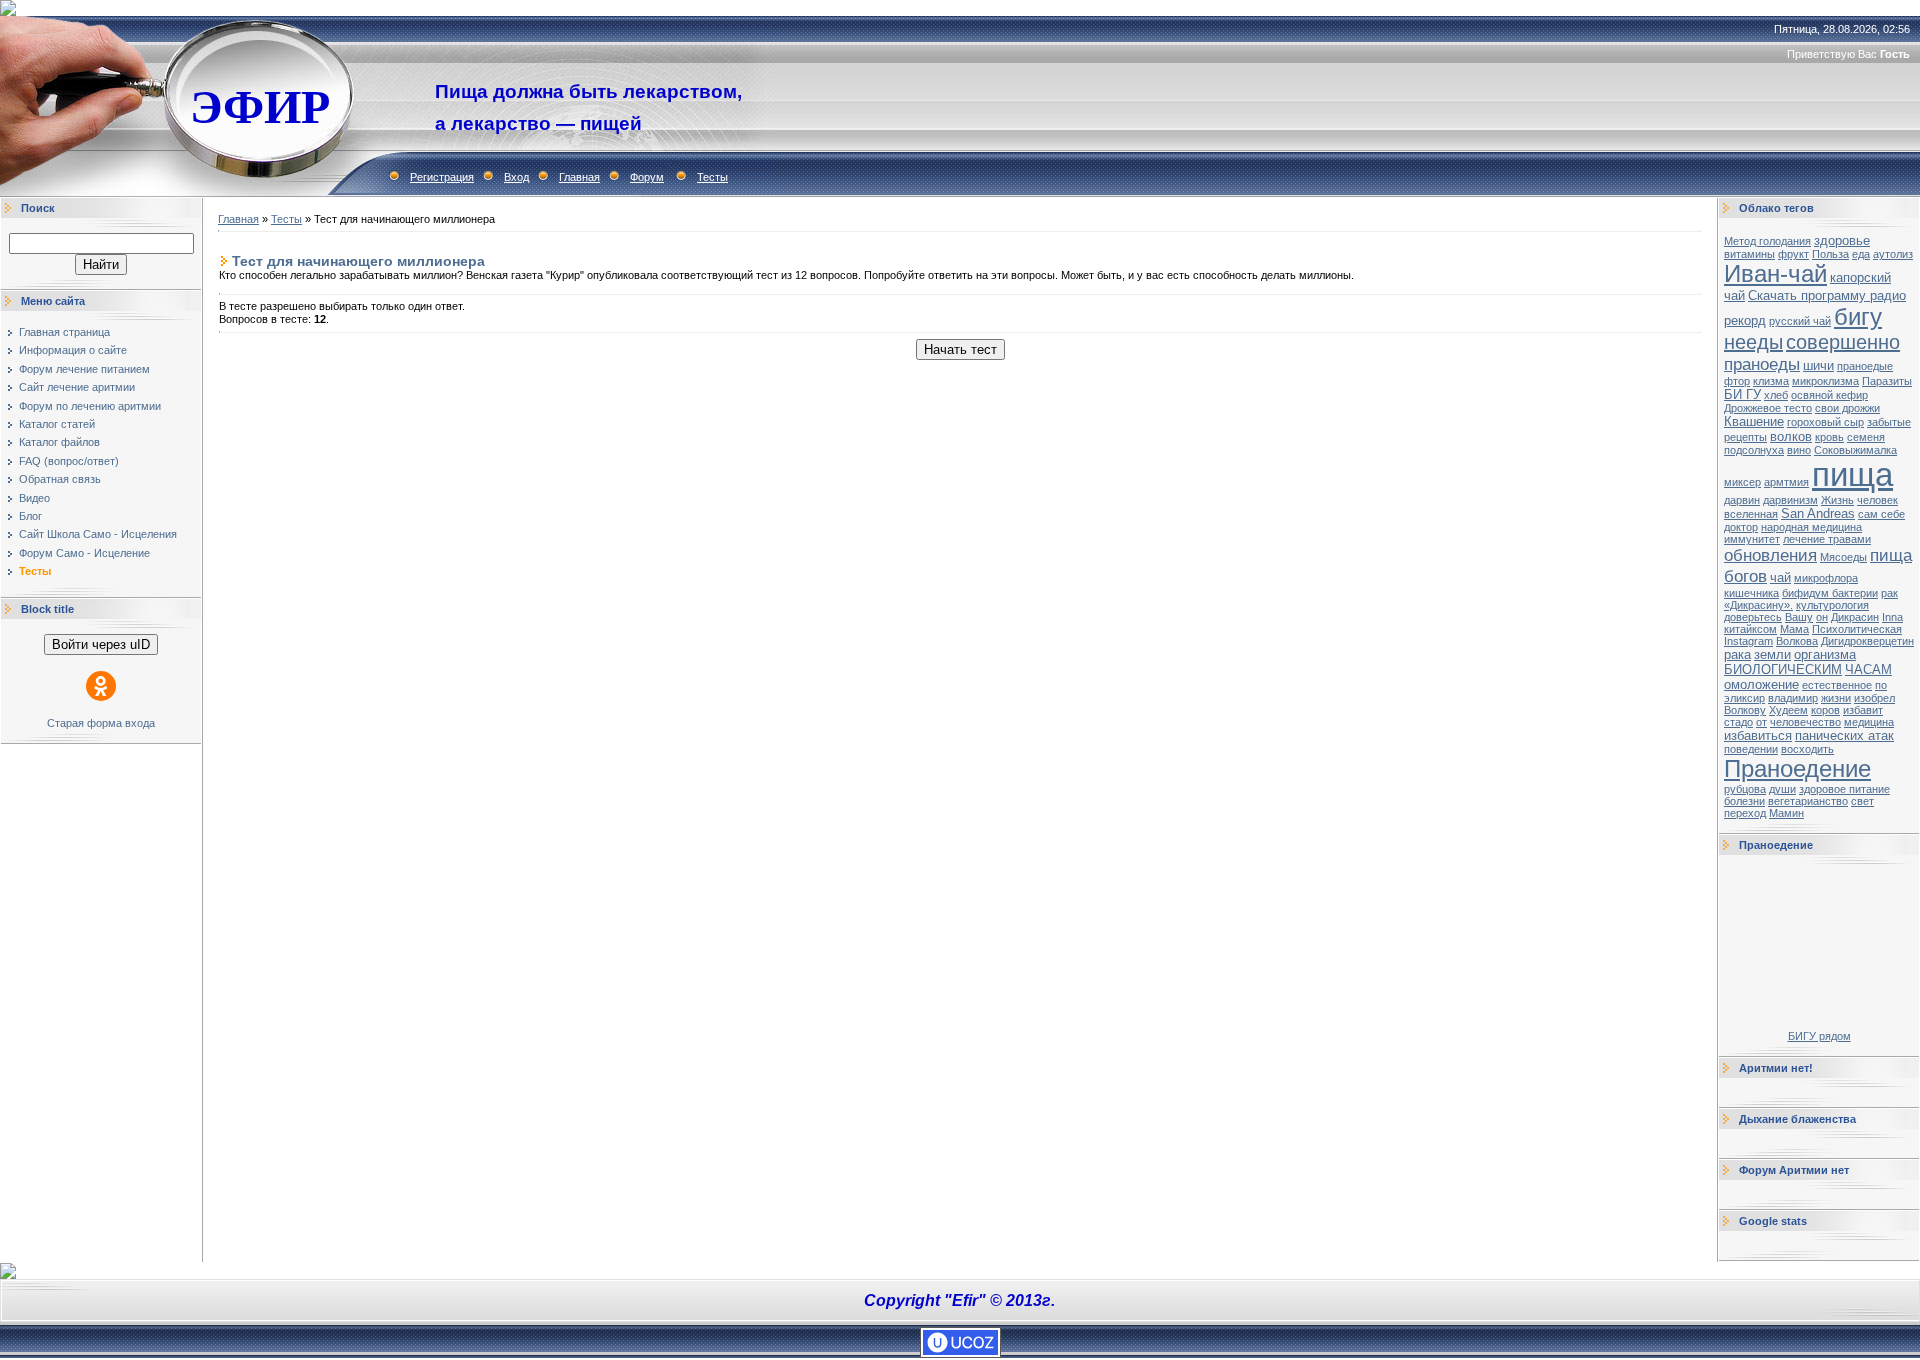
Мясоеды (1843, 557)
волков (1791, 436)
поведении (1751, 749)
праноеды (1762, 364)
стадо (1738, 722)
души (1782, 789)
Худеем (1788, 710)
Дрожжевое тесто (1768, 408)
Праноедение (1797, 768)
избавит (1863, 710)
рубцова (1745, 789)
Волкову (1745, 710)
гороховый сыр (1825, 422)
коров (1825, 710)
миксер (1742, 482)
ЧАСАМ (1868, 669)
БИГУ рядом (1819, 1036)
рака (1737, 654)
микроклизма (1825, 381)
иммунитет (1752, 539)
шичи (1818, 365)
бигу (1858, 316)
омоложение (1761, 684)
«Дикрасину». (1758, 605)
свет (1862, 801)
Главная (579, 177)
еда (1861, 254)
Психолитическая (1857, 629)
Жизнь (1837, 500)
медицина (1869, 722)
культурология (1832, 605)
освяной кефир (1829, 395)
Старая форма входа (101, 723)
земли (1772, 654)
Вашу (1799, 617)
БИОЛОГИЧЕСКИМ (1783, 669)
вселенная (1751, 514)
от (1761, 722)
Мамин (1786, 813)
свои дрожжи (1847, 408)
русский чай (1800, 321)
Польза (1830, 254)
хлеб (1776, 395)
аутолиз (1893, 254)
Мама (1794, 629)
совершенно (1843, 342)
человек (1877, 500)
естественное (1837, 685)
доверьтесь (1753, 617)
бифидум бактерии (1830, 593)
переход (1745, 813)
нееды (1753, 342)
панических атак (1844, 735)
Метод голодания (1767, 241)
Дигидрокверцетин (1867, 641)
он (1822, 617)
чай (1780, 577)
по (1881, 685)
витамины (1749, 254)
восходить (1807, 749)
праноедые (1865, 366)
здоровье (1842, 240)
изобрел (1874, 698)
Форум (647, 177)
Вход (516, 177)
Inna (1892, 617)
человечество (1805, 722)
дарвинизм (1790, 500)
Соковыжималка (1855, 450)
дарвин (1742, 500)
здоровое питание (1844, 789)
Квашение (1754, 421)
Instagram (1748, 641)
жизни (1836, 698)
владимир (1793, 698)
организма (1825, 654)
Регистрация (442, 177)
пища (1852, 474)
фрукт (1793, 254)
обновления (1770, 555)
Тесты (712, 177)
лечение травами (1827, 539)
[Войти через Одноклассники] (101, 686)
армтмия (1786, 482)
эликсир (1744, 698)
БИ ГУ (1742, 394)
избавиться (1758, 735)
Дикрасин (1855, 617)
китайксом (1750, 629)
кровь (1829, 437)
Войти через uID (101, 644)
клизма (1771, 381)
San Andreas (1818, 513)
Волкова (1797, 641)
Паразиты (1887, 381)
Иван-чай (1775, 273)
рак (1889, 593)
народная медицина (1811, 527)
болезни (1744, 801)
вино (1799, 450)
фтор (1737, 381)
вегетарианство (1808, 801)
